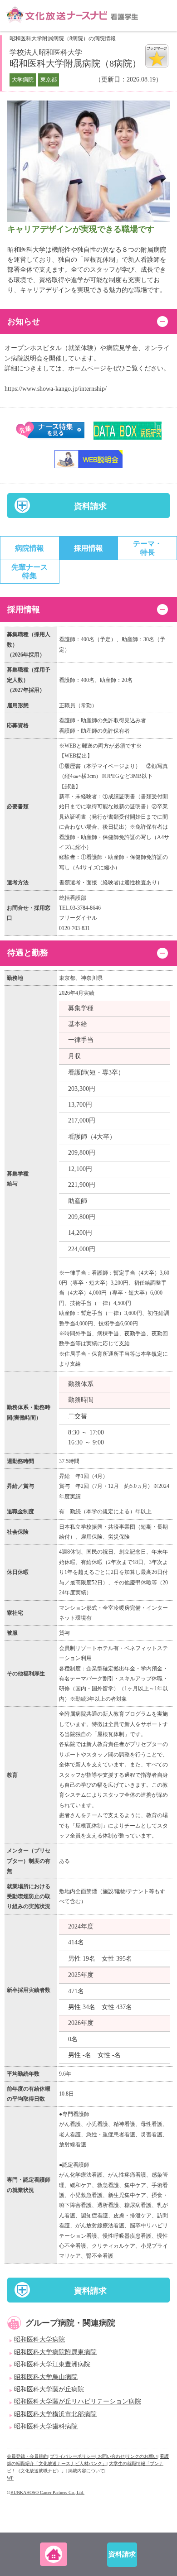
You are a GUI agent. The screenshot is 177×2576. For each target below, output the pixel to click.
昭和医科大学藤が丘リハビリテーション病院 (78, 2401)
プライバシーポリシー (73, 2456)
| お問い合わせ (110, 2456)
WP (10, 2478)
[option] (88, 162)
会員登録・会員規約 (27, 2456)
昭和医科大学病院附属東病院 (55, 2352)
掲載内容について (86, 2471)
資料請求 (90, 506)
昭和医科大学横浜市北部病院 (55, 2414)
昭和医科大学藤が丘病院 (49, 2389)
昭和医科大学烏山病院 (46, 2377)
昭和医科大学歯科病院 (46, 2426)
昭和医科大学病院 (39, 2339)
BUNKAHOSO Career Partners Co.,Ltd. (47, 2492)
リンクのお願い (142, 2456)
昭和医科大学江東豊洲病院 (52, 2364)
